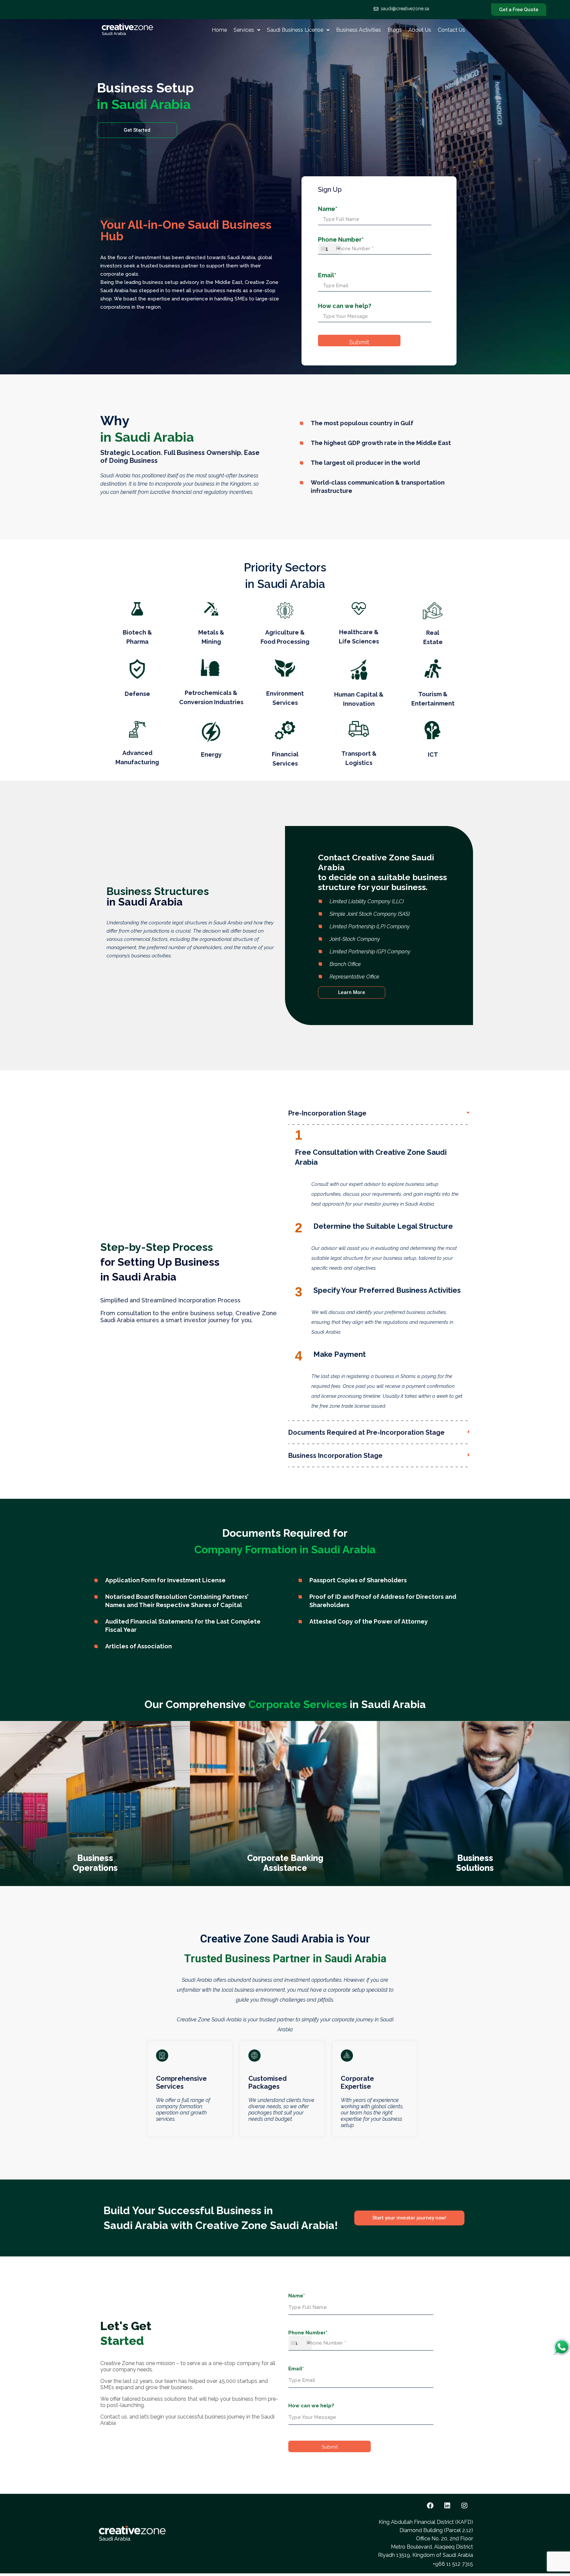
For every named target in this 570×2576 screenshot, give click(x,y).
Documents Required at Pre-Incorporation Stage (366, 1432)
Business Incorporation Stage (335, 1456)
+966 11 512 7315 (453, 2564)
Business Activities (359, 30)
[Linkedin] (447, 2506)
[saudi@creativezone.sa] (376, 9)
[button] (247, 30)
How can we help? (345, 306)
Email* (327, 275)
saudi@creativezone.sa (405, 9)
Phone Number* (341, 244)
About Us (420, 30)
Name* (328, 209)
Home (219, 30)
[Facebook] (430, 2506)
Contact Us (451, 30)
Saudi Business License (295, 30)
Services (244, 30)
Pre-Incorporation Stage (327, 1113)
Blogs (395, 30)
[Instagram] (464, 2506)
